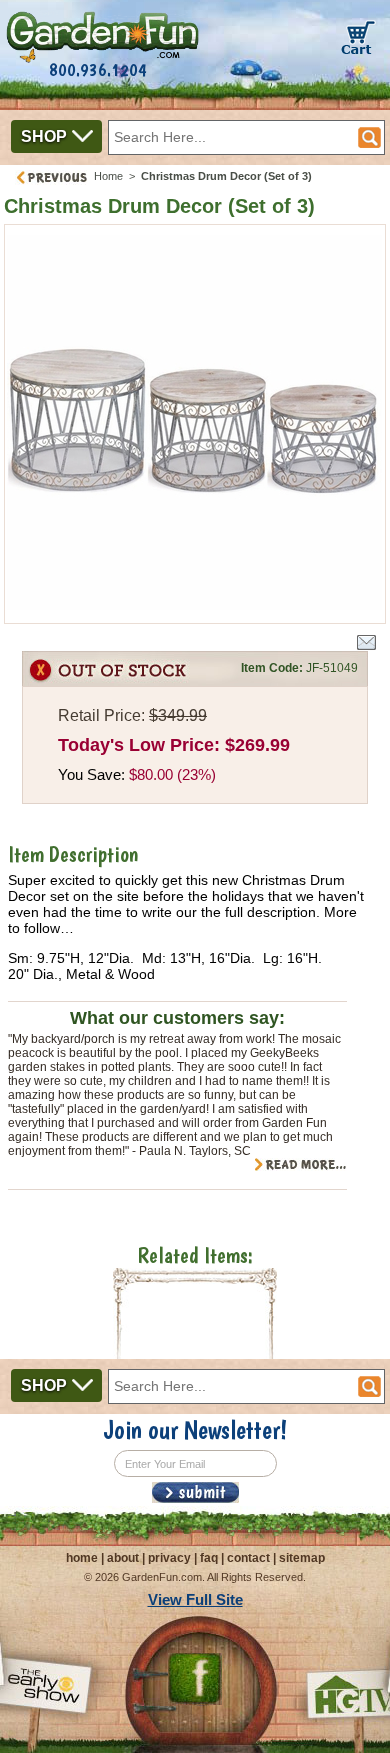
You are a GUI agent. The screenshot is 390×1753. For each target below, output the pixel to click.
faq (209, 1558)
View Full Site (195, 1599)
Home (108, 176)
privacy (169, 1558)
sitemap (302, 1558)
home (82, 1558)
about (123, 1558)
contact (248, 1558)
